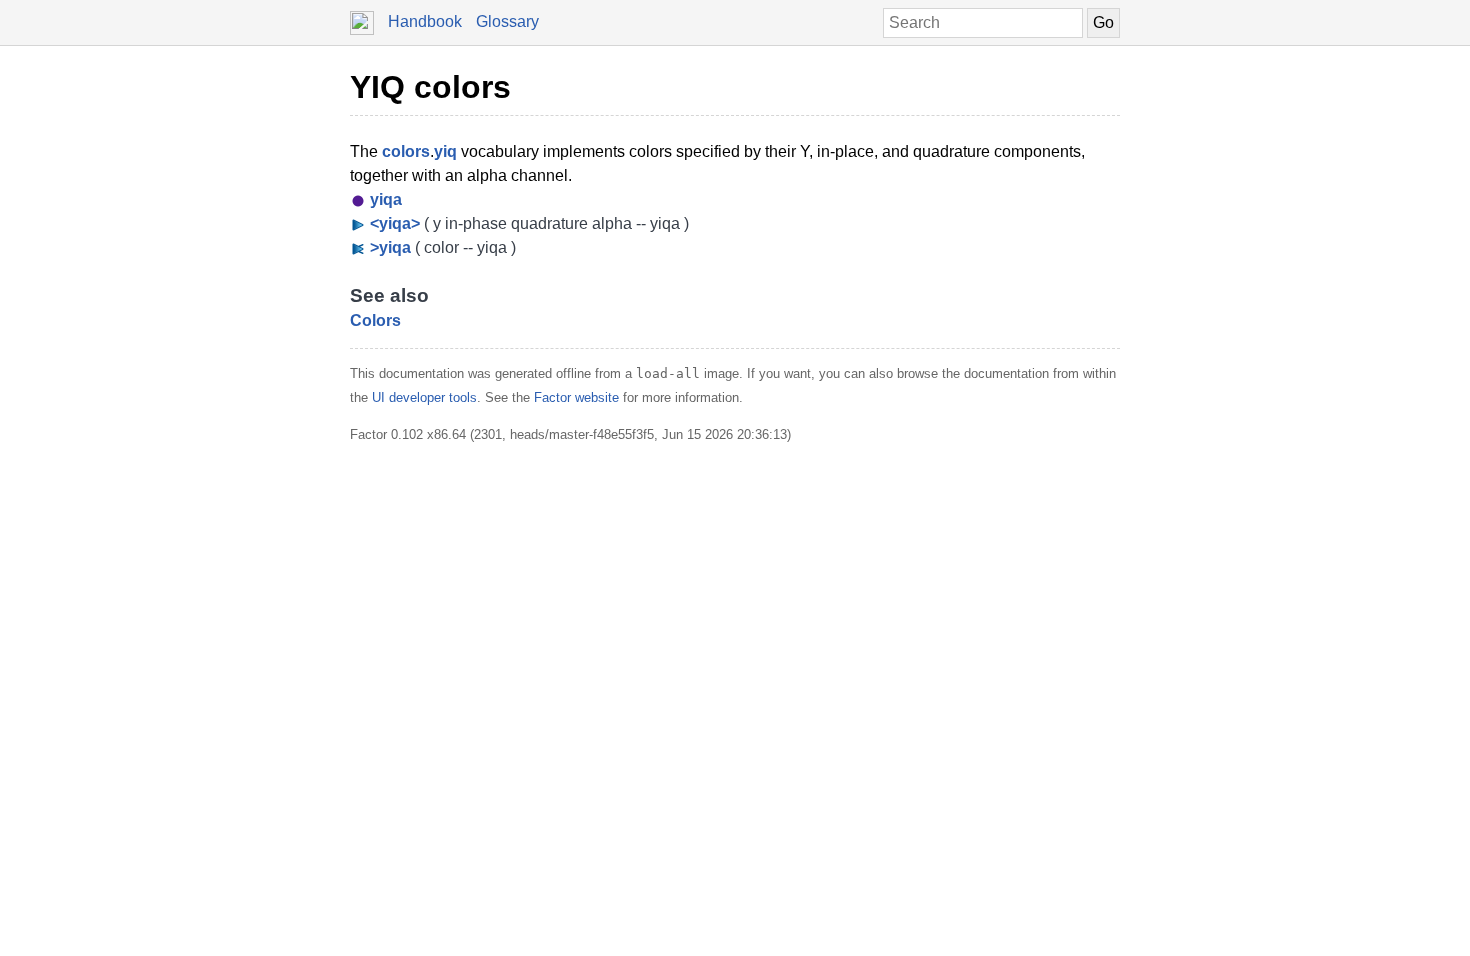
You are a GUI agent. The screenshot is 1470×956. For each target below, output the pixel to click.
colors (406, 151)
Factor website (576, 397)
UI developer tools (424, 397)
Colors (375, 320)
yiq (445, 151)
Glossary (507, 21)
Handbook (425, 21)
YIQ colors (430, 87)
